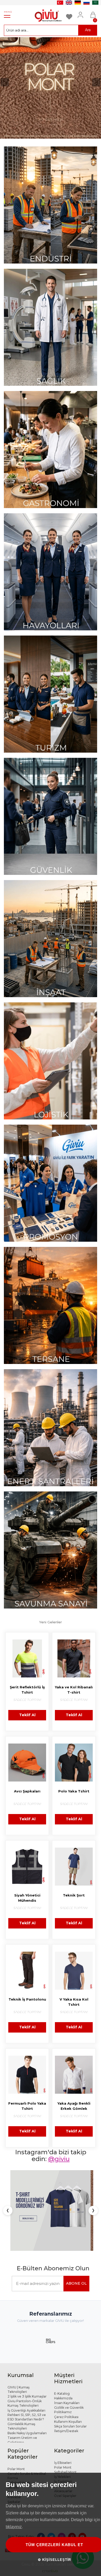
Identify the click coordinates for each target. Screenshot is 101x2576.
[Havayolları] (51, 572)
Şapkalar (14, 2460)
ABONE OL (76, 2242)
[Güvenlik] (51, 816)
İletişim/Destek (66, 2390)
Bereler (13, 2446)
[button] (5, 82)
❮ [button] (8, 2190)
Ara (88, 30)
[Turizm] (51, 694)
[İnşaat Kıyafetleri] (51, 939)
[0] (93, 12)
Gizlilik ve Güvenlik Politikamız (69, 2368)
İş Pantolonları (65, 2445)
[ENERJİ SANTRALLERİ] (51, 1428)
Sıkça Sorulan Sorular (70, 2385)
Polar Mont (16, 2428)
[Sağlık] (51, 327)
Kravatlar (14, 2456)
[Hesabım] (82, 12)
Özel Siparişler (65, 2454)
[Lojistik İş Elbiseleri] (51, 1061)
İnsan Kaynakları (67, 2362)
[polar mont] (51, 88)
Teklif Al (27, 1715)
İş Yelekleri (62, 2435)
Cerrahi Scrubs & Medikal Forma (27, 2434)
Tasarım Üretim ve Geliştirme (22, 2399)
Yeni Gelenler (51, 1622)
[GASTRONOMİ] (51, 450)
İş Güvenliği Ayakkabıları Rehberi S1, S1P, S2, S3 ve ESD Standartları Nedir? (27, 2373)
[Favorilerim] (70, 12)
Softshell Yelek (19, 2441)
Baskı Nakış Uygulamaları (27, 2392)
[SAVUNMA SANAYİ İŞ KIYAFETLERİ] (51, 1550)
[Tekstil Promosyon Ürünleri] (51, 1183)
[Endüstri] (51, 205)
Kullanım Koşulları (68, 2380)
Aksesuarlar (63, 2450)
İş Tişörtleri (63, 2440)
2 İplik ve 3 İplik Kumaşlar (27, 2355)
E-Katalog (62, 2352)
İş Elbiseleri (63, 2421)
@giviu (59, 2159)
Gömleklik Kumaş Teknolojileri (21, 2385)
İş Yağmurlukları (20, 2451)
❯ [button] (93, 2190)
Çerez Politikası (66, 2376)
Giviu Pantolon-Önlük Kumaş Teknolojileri (25, 2362)
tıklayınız (14, 2527)
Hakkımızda (63, 2357)
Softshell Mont (65, 2431)
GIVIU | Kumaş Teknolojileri (19, 2348)
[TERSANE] (51, 1305)
